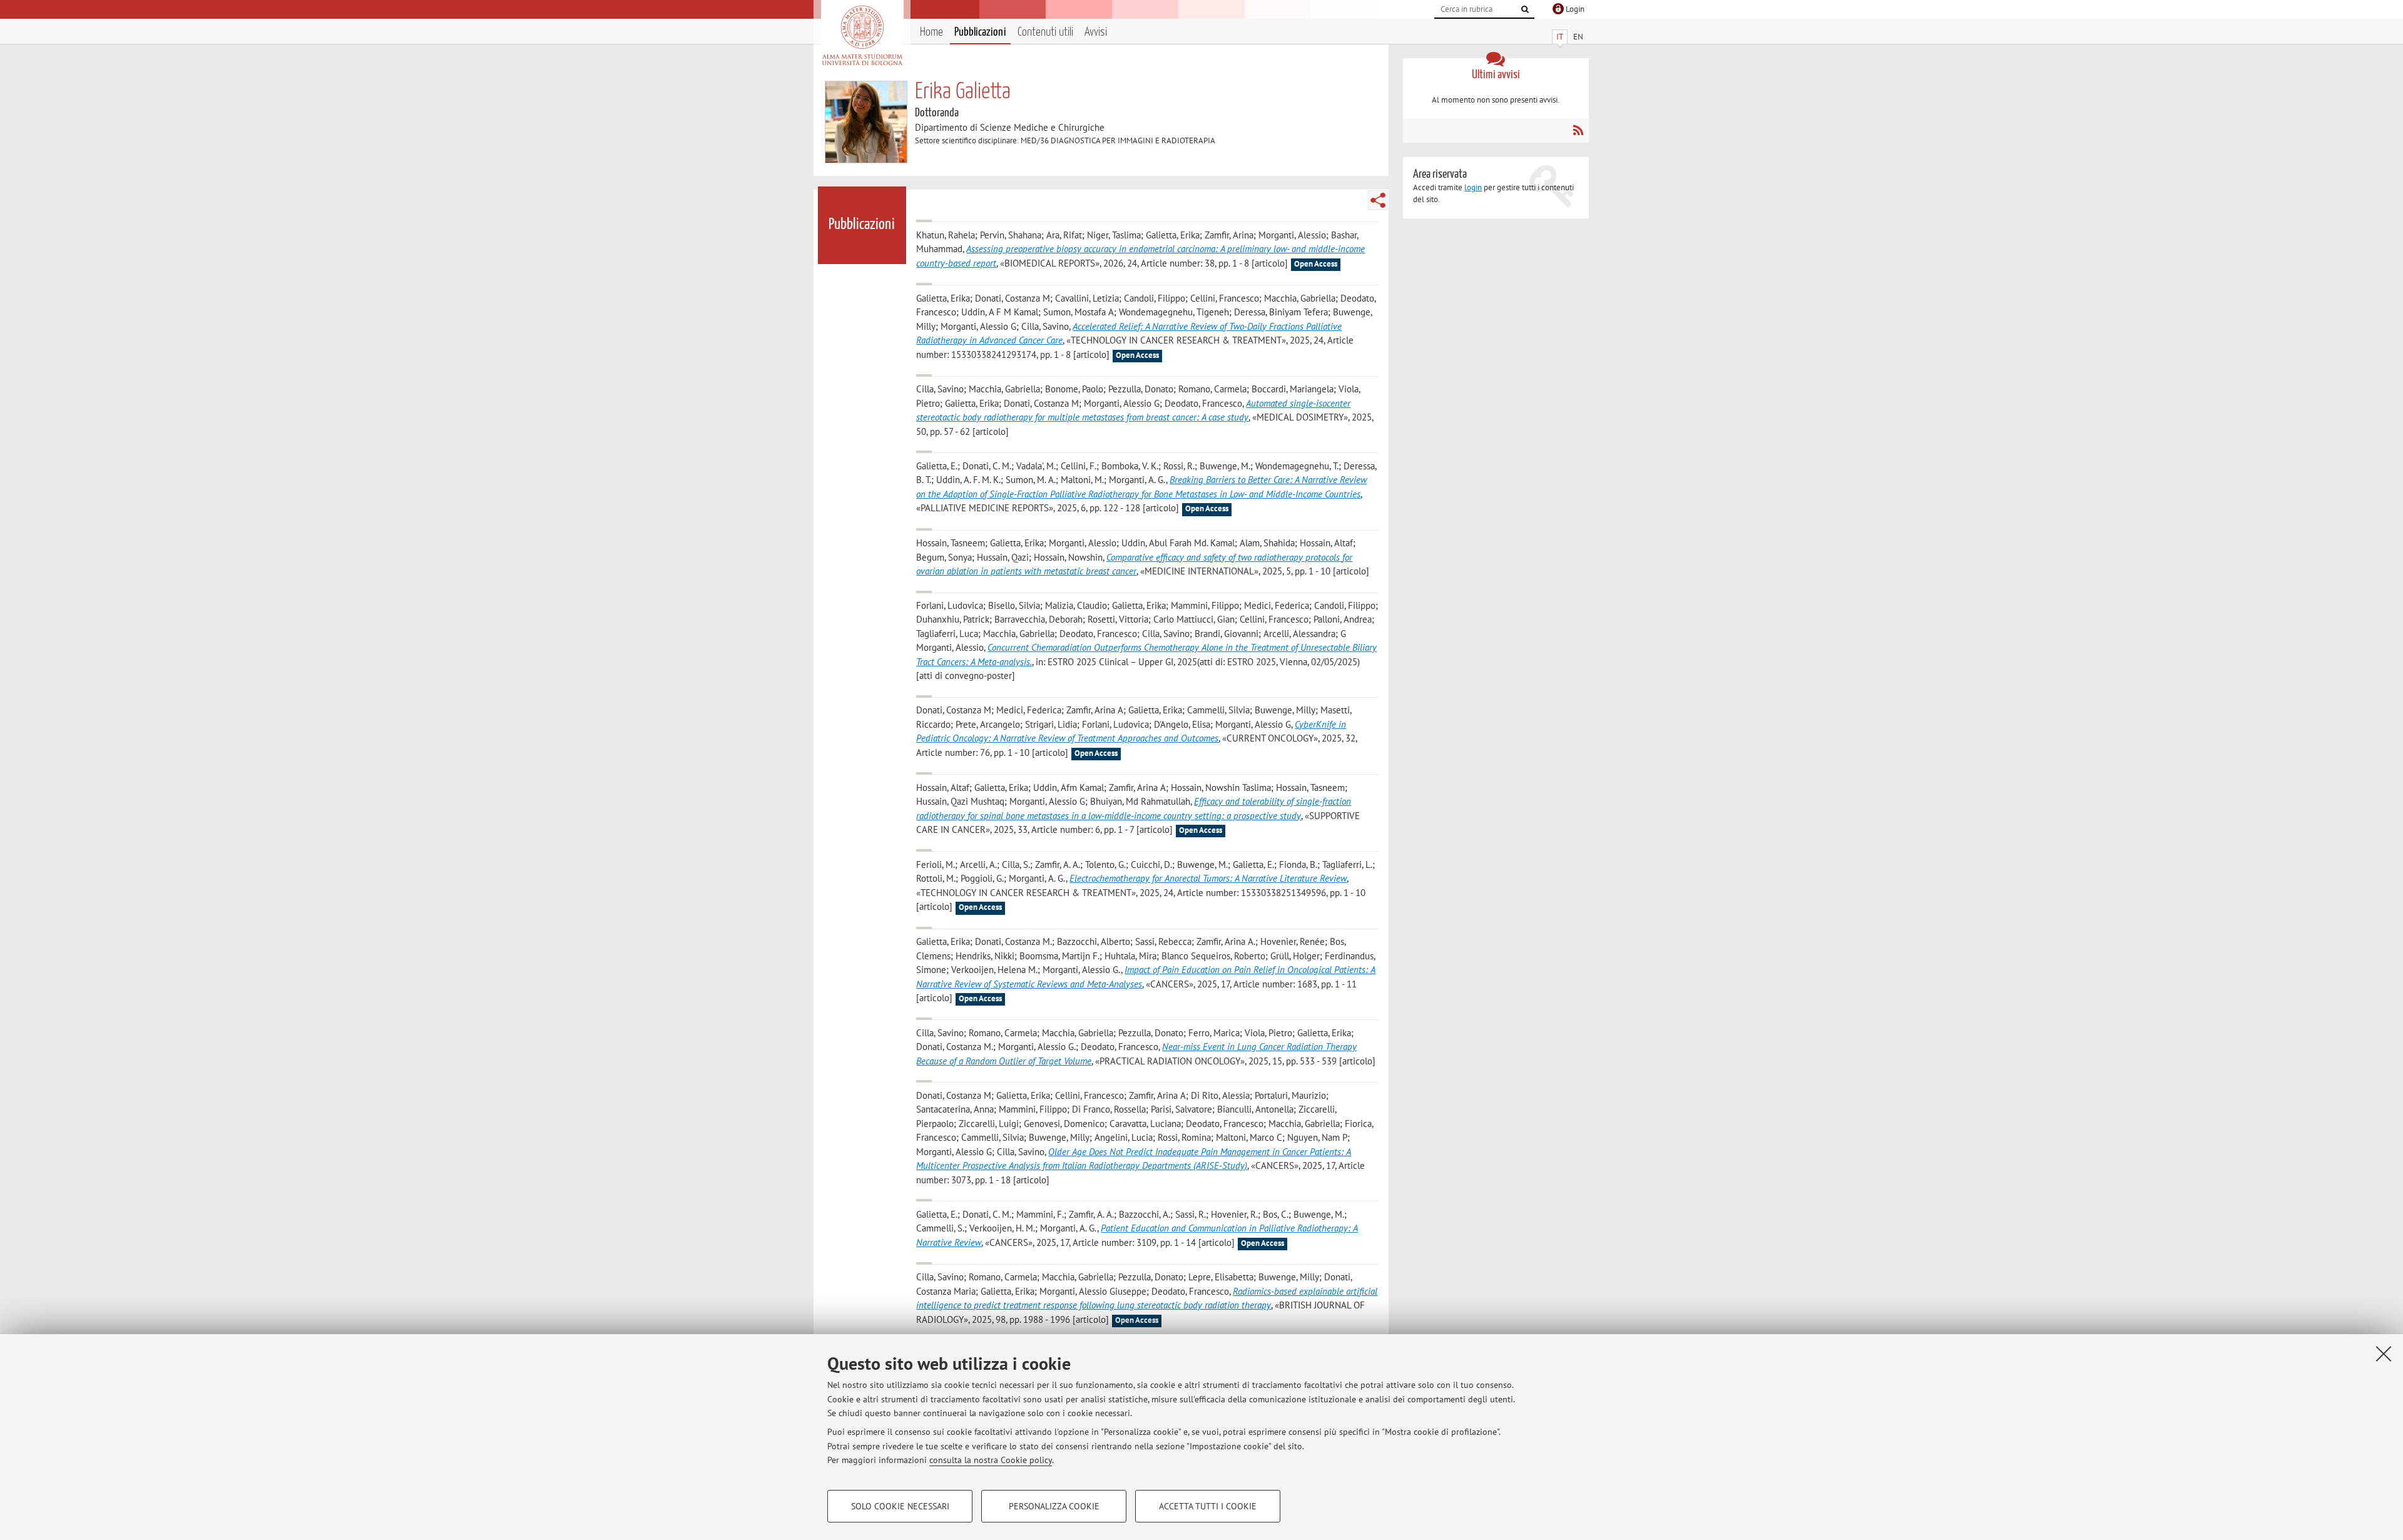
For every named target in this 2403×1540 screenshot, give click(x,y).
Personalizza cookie (1054, 1506)
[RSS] (1578, 130)
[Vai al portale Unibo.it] (862, 36)
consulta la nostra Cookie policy (991, 1460)
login (1473, 187)
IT (1560, 37)
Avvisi (1096, 32)
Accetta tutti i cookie (1208, 1506)
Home (931, 32)
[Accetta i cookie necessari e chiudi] (2384, 1354)
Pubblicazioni (980, 32)
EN (1578, 37)
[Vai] (1525, 9)
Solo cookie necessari (900, 1506)
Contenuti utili (1045, 32)
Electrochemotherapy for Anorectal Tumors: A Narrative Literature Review (1208, 878)
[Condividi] (1378, 200)
